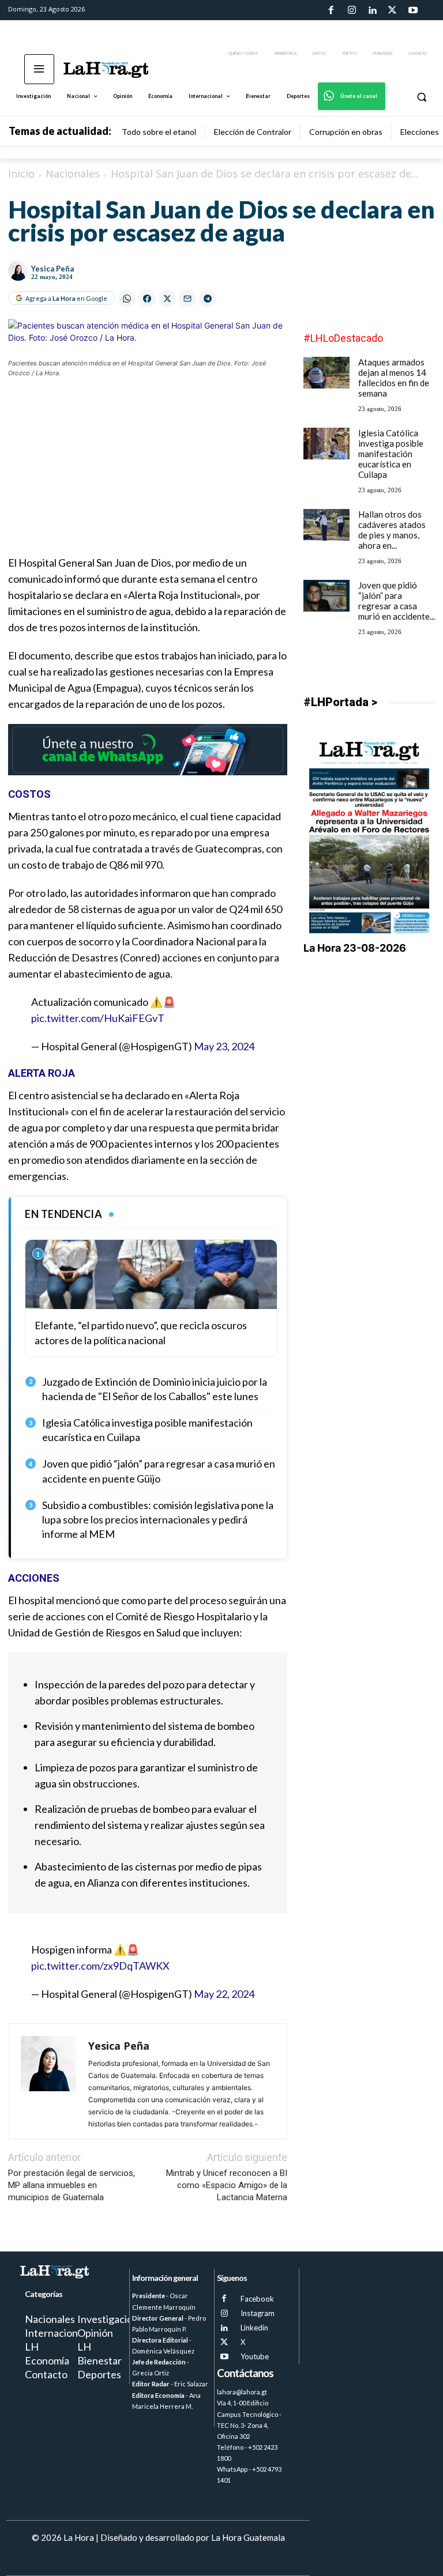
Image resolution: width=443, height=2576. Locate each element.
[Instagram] (351, 10)
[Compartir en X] (167, 299)
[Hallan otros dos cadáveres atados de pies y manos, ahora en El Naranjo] (326, 525)
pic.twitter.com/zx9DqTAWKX (100, 1966)
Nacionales (73, 174)
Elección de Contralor (253, 132)
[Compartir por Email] (187, 299)
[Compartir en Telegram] (208, 299)
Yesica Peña (52, 269)
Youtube (255, 2356)
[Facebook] (331, 10)
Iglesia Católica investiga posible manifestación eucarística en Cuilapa (391, 454)
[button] (421, 97)
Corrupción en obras (346, 132)
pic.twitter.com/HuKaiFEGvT (98, 1018)
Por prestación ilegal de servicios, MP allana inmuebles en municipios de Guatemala (72, 2185)
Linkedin (254, 2328)
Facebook (257, 2299)
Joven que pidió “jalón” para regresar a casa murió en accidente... (397, 601)
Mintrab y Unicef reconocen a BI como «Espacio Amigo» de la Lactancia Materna (227, 2185)
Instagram (258, 2313)
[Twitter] (392, 10)
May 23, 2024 (224, 1046)
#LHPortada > (340, 702)
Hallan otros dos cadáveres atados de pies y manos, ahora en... (392, 530)
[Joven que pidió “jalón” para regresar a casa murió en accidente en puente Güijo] (326, 596)
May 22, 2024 (224, 1994)
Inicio (21, 174)
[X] (224, 2342)
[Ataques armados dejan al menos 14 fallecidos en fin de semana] (326, 373)
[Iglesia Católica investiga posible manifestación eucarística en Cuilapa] (326, 444)
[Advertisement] (148, 474)
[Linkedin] (372, 10)
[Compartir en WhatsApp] (127, 299)
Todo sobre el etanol (159, 132)
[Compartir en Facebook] (147, 299)
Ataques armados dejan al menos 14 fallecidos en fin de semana (394, 378)
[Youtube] (413, 10)
